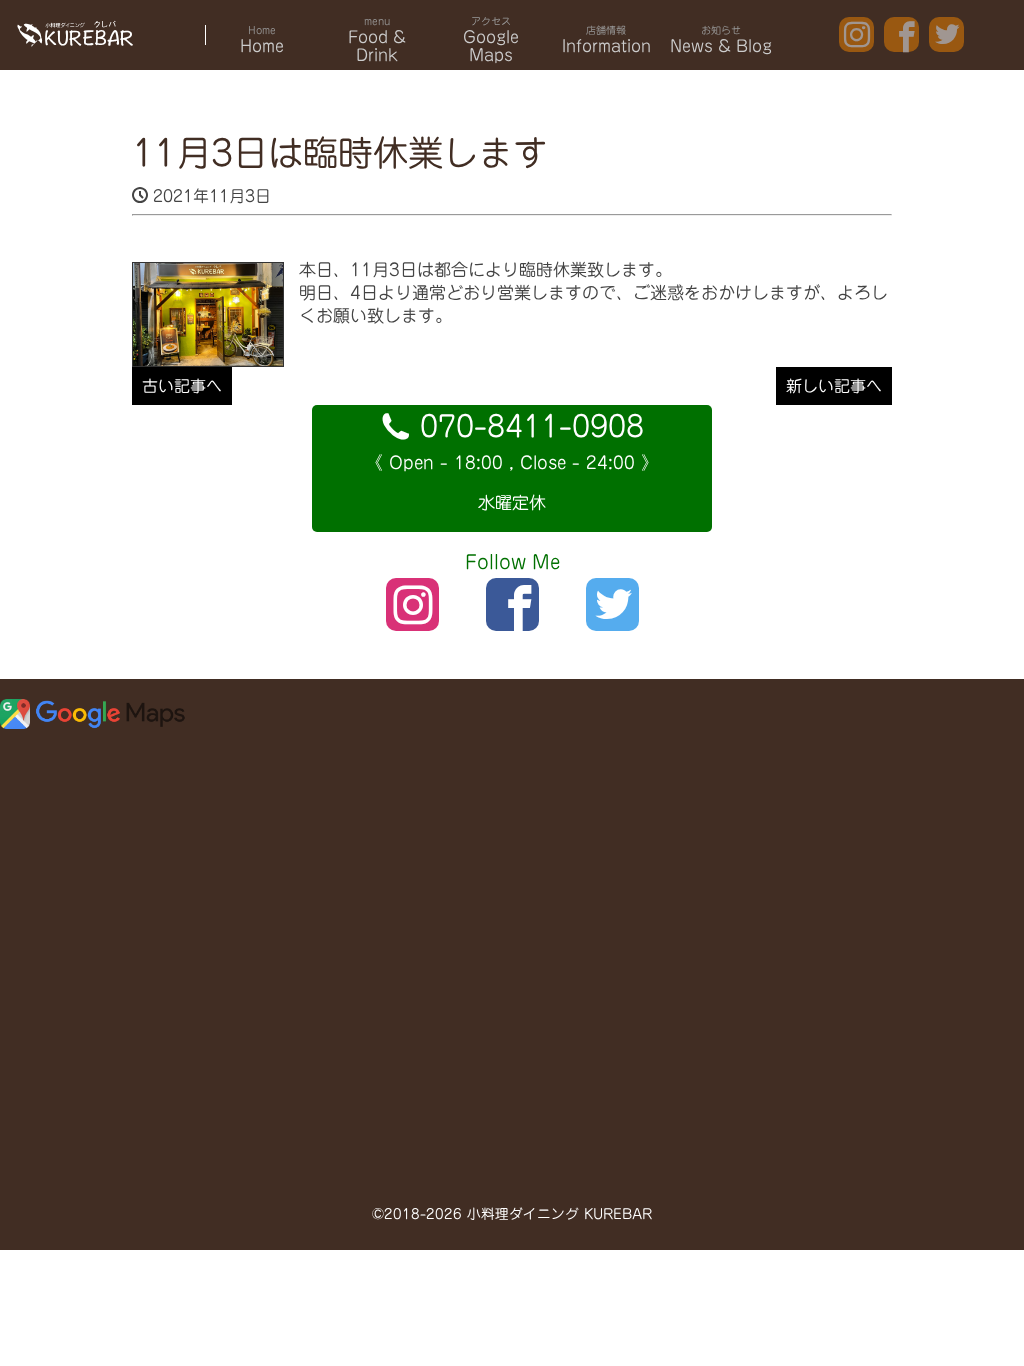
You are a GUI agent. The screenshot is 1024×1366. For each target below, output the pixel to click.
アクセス (491, 39)
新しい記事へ (834, 386)
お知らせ (721, 39)
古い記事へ (182, 386)
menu (377, 39)
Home (262, 39)
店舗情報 (606, 39)
